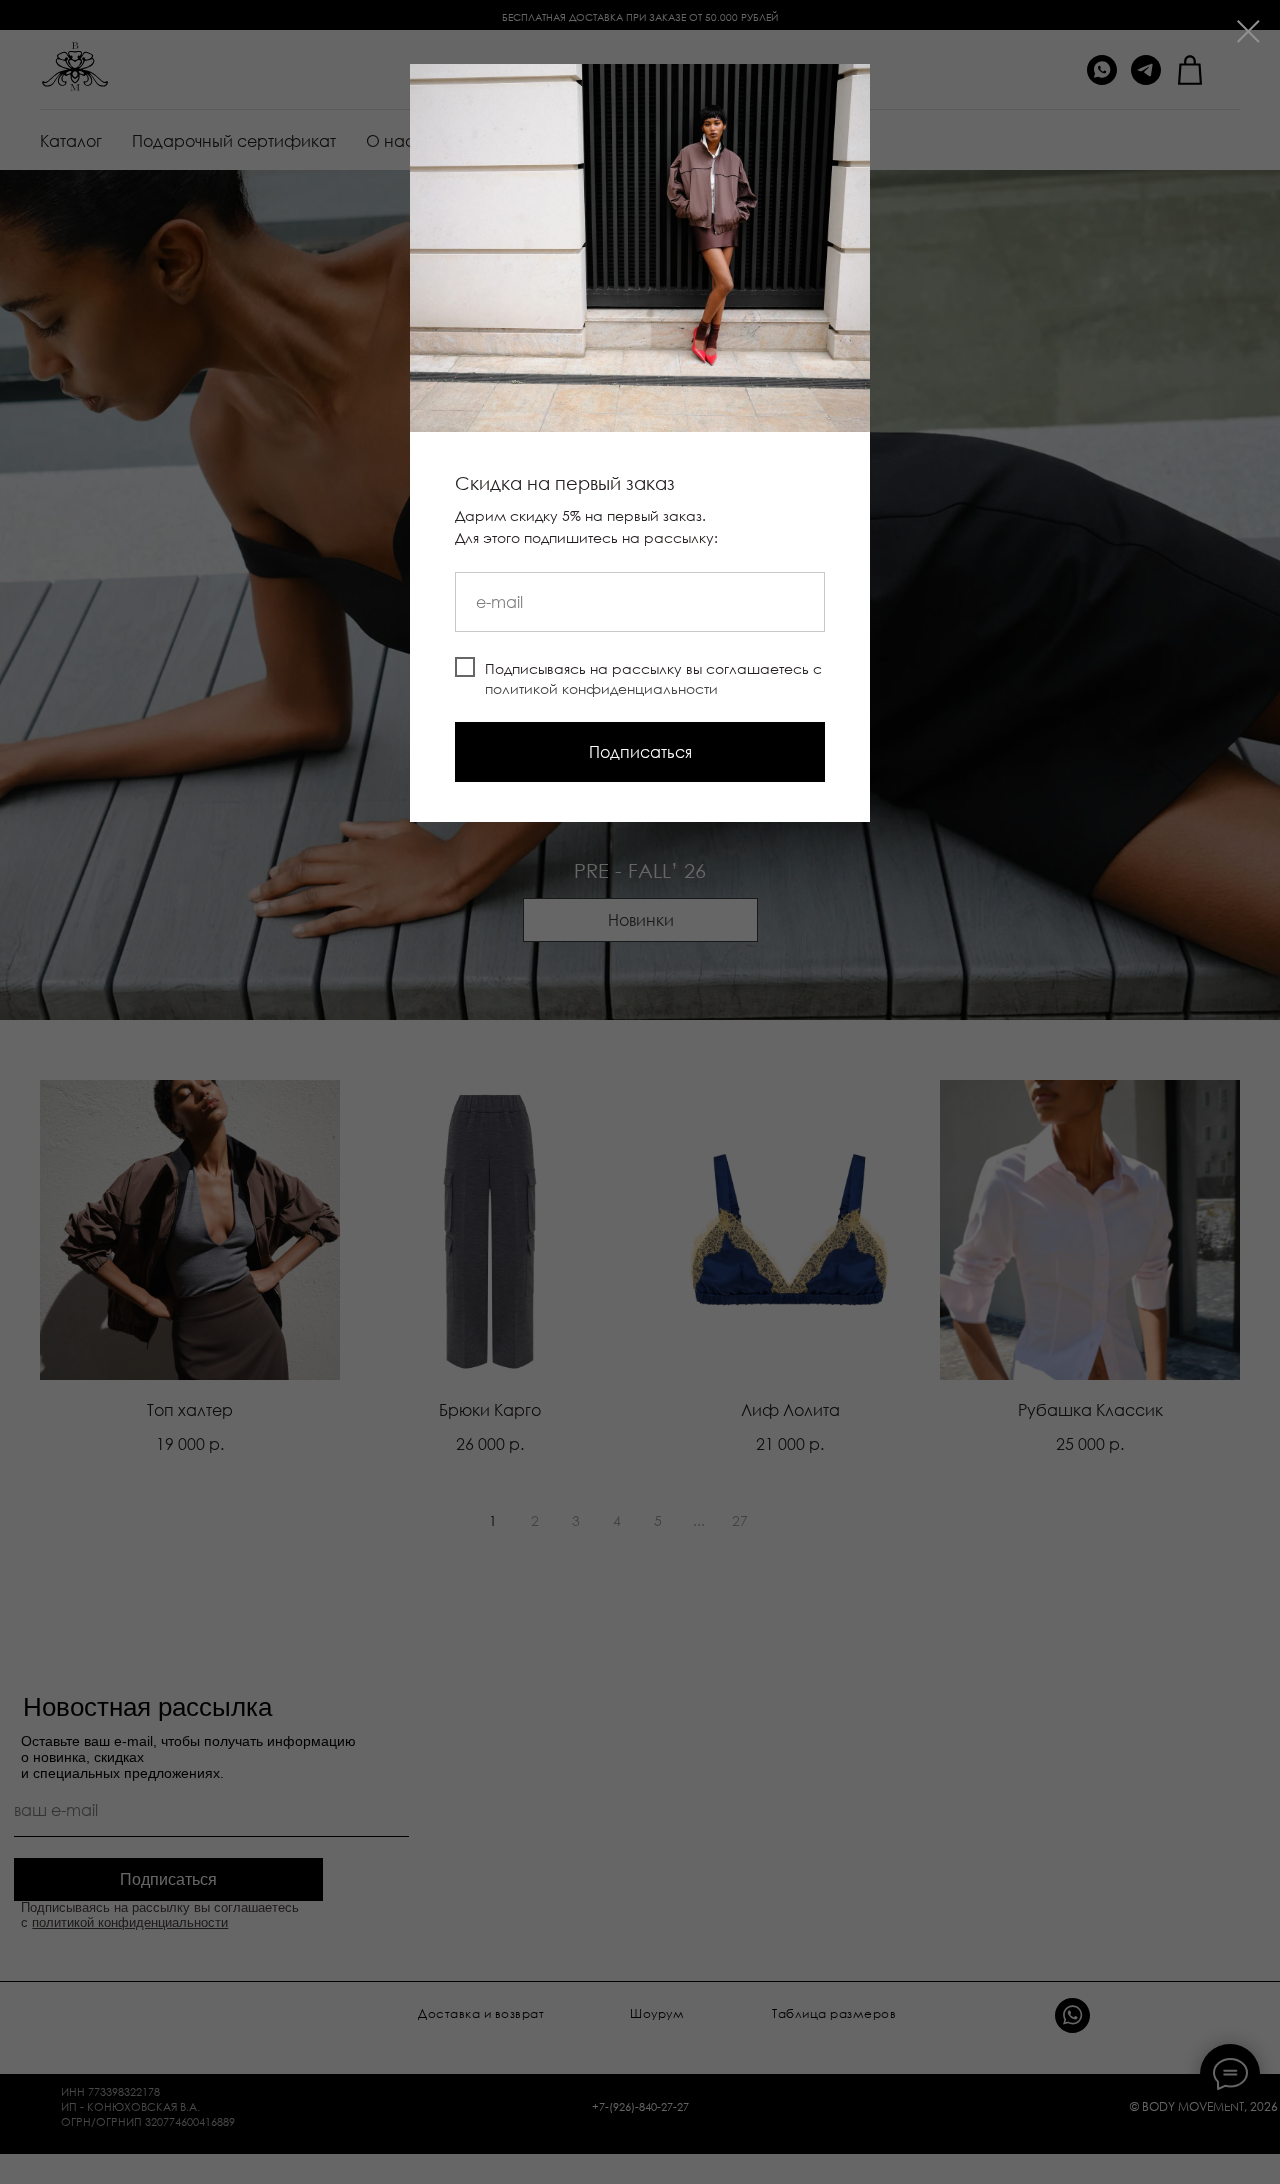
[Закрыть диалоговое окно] (1248, 31)
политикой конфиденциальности (601, 687)
